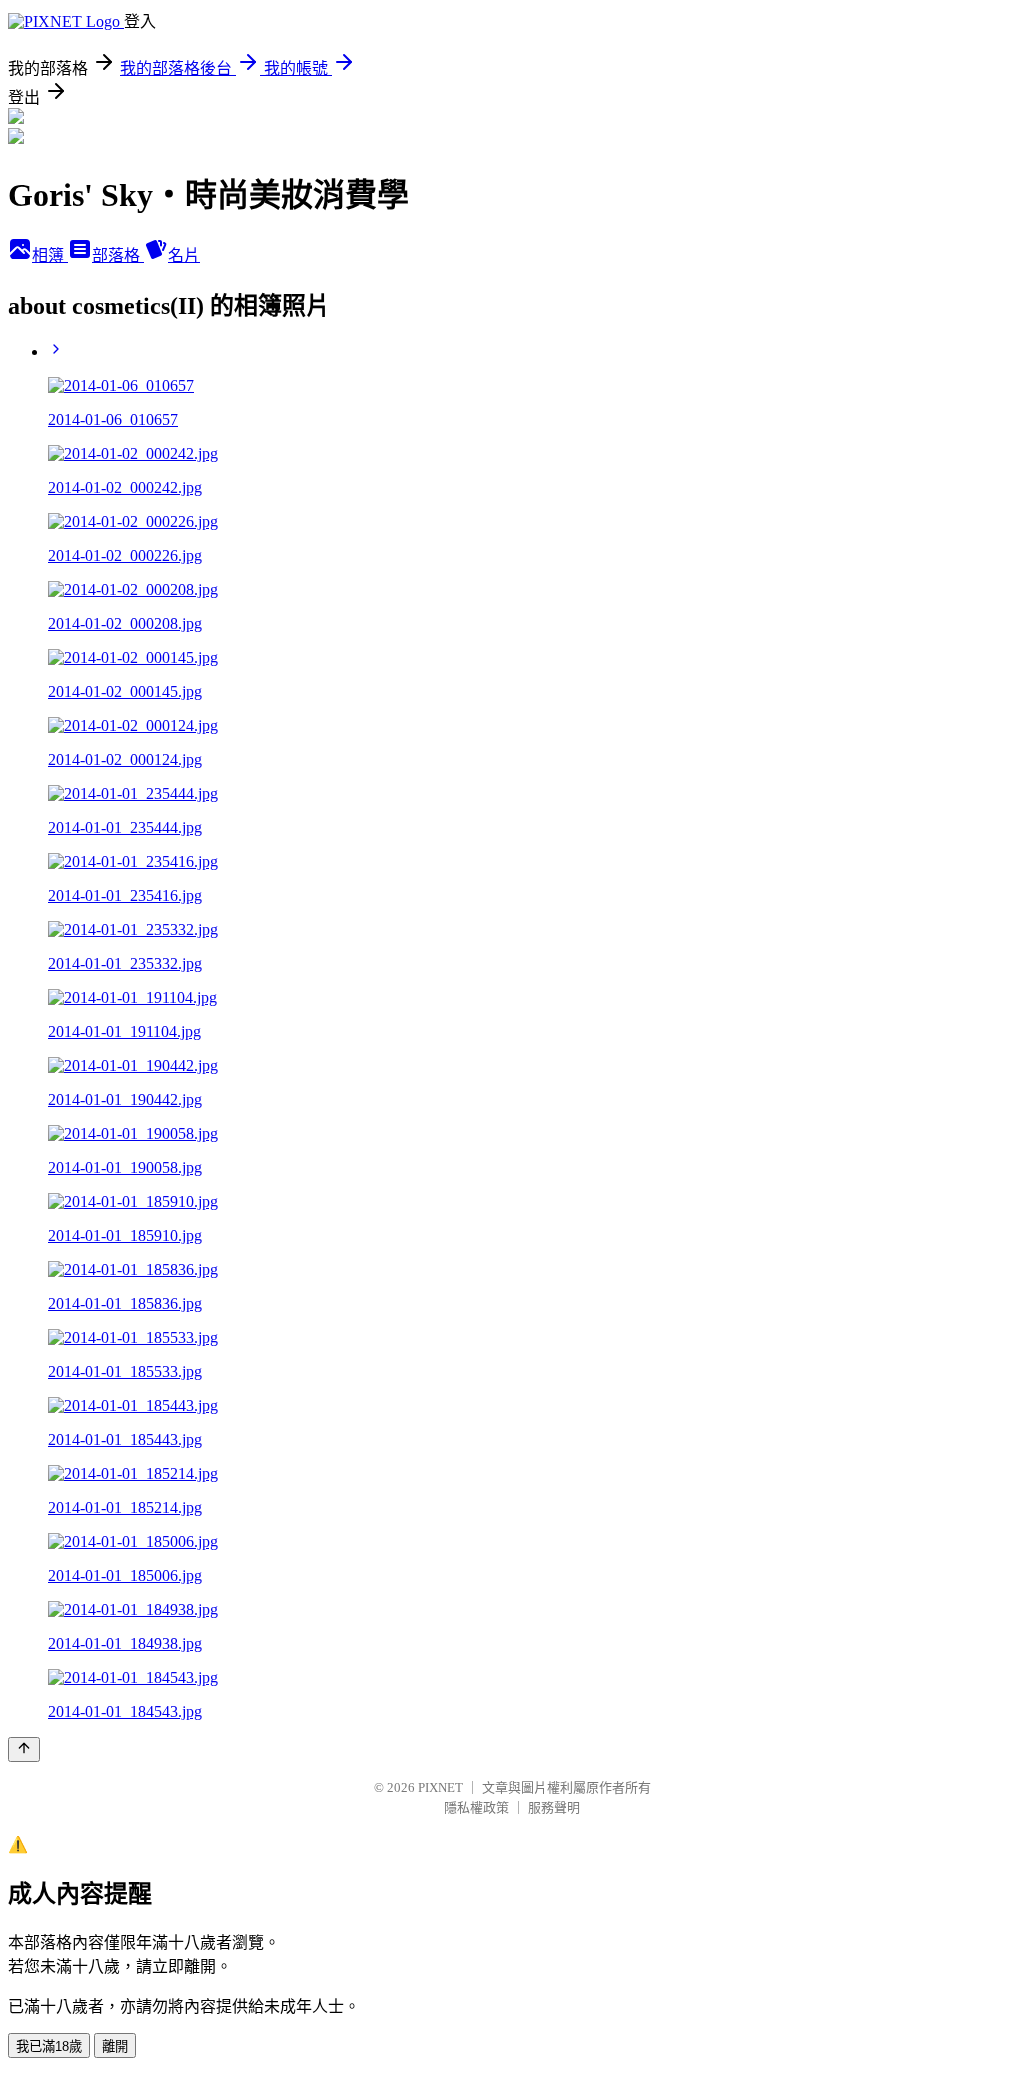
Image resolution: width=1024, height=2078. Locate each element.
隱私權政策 (476, 1807)
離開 (115, 2046)
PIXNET (440, 1787)
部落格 (118, 255)
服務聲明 (554, 1807)
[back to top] (24, 1749)
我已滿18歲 (49, 2046)
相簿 (50, 255)
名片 (184, 255)
